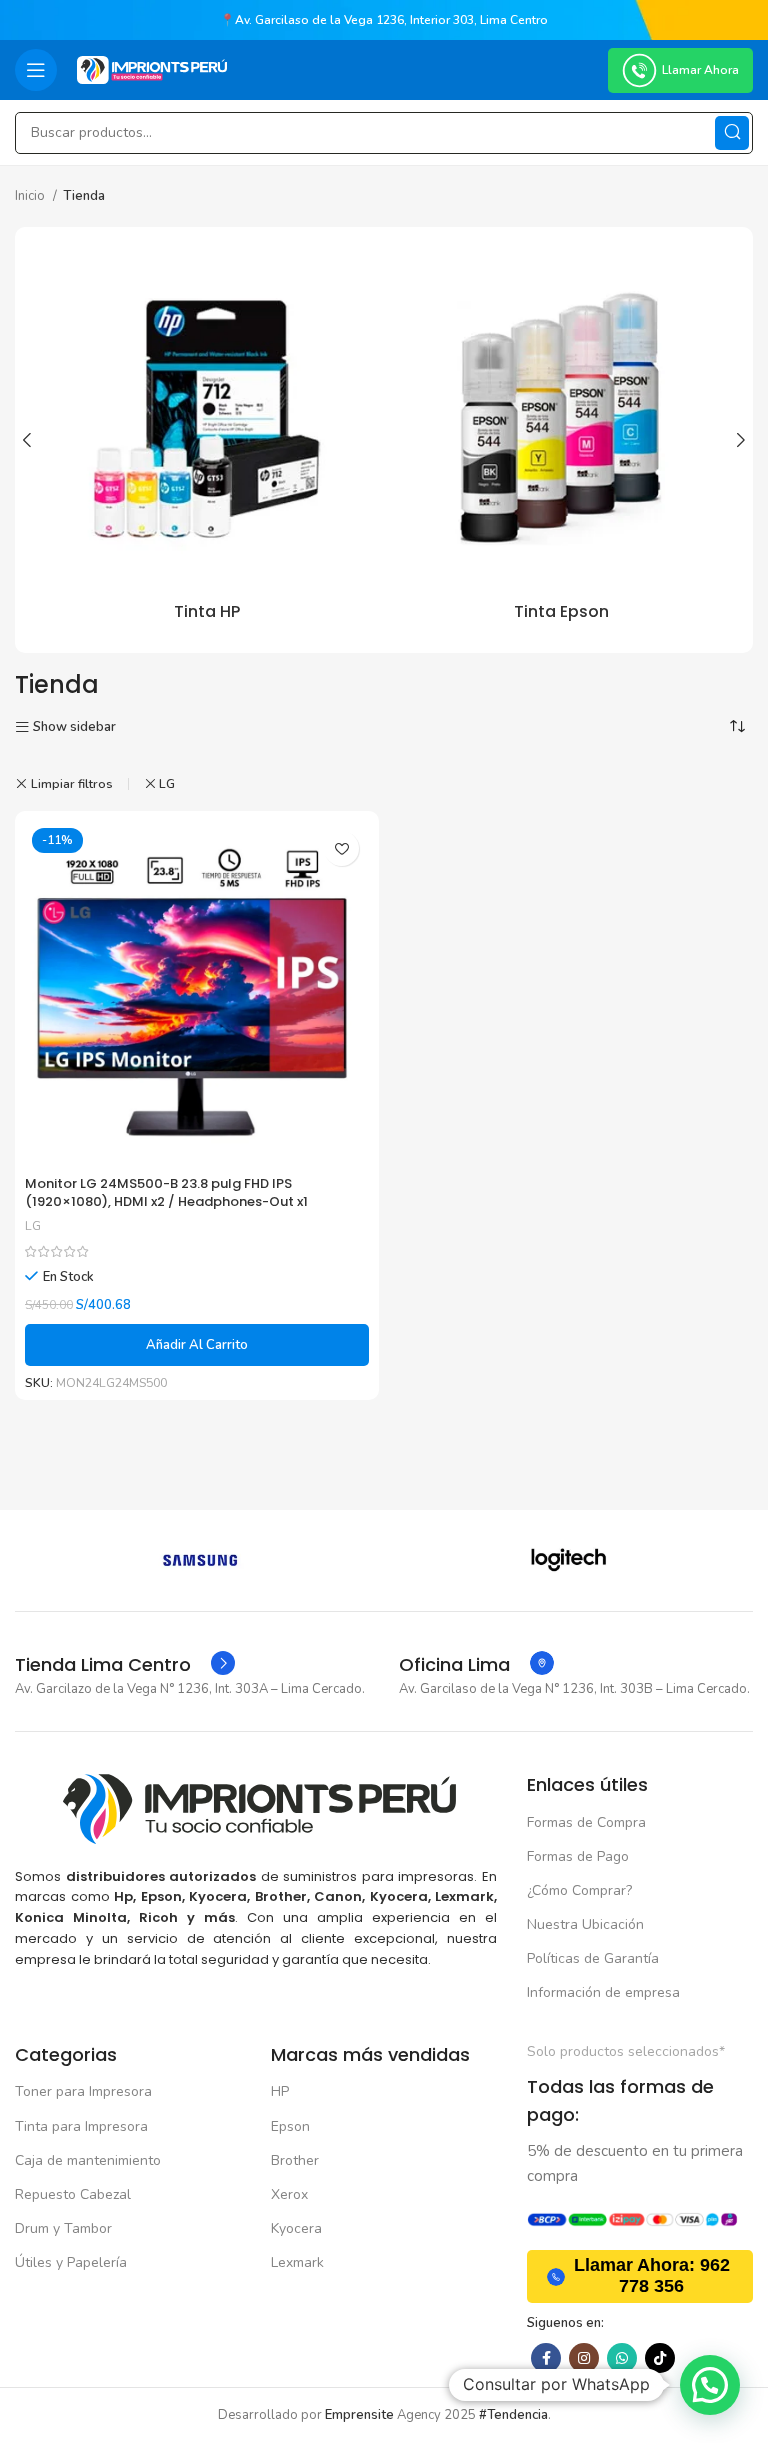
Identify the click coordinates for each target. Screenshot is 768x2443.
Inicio (31, 196)
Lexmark (297, 2262)
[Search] (732, 133)
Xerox (289, 2194)
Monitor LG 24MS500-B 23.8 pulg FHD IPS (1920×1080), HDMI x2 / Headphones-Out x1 (166, 1192)
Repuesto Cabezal (73, 2194)
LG (167, 784)
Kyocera (296, 2228)
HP (280, 2091)
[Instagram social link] (584, 2358)
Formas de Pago (578, 1856)
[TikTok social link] (660, 2358)
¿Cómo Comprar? (579, 1890)
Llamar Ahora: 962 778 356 (652, 2276)
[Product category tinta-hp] (207, 440)
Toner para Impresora (83, 2091)
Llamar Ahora (700, 70)
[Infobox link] (125, 1665)
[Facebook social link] (546, 2358)
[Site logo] (152, 69)
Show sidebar (74, 727)
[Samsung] (199, 1560)
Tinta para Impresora (81, 2126)
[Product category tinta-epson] (561, 440)
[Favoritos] (341, 848)
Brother (295, 2160)
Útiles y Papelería (71, 2262)
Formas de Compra (586, 1822)
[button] (197, 1345)
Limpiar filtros (72, 784)
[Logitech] (568, 1560)
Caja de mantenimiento (88, 2160)
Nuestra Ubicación (585, 1924)
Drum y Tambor (63, 2228)
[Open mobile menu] (36, 70)
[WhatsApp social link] (622, 2358)
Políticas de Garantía (593, 1958)
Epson (290, 2126)
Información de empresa (603, 1992)
